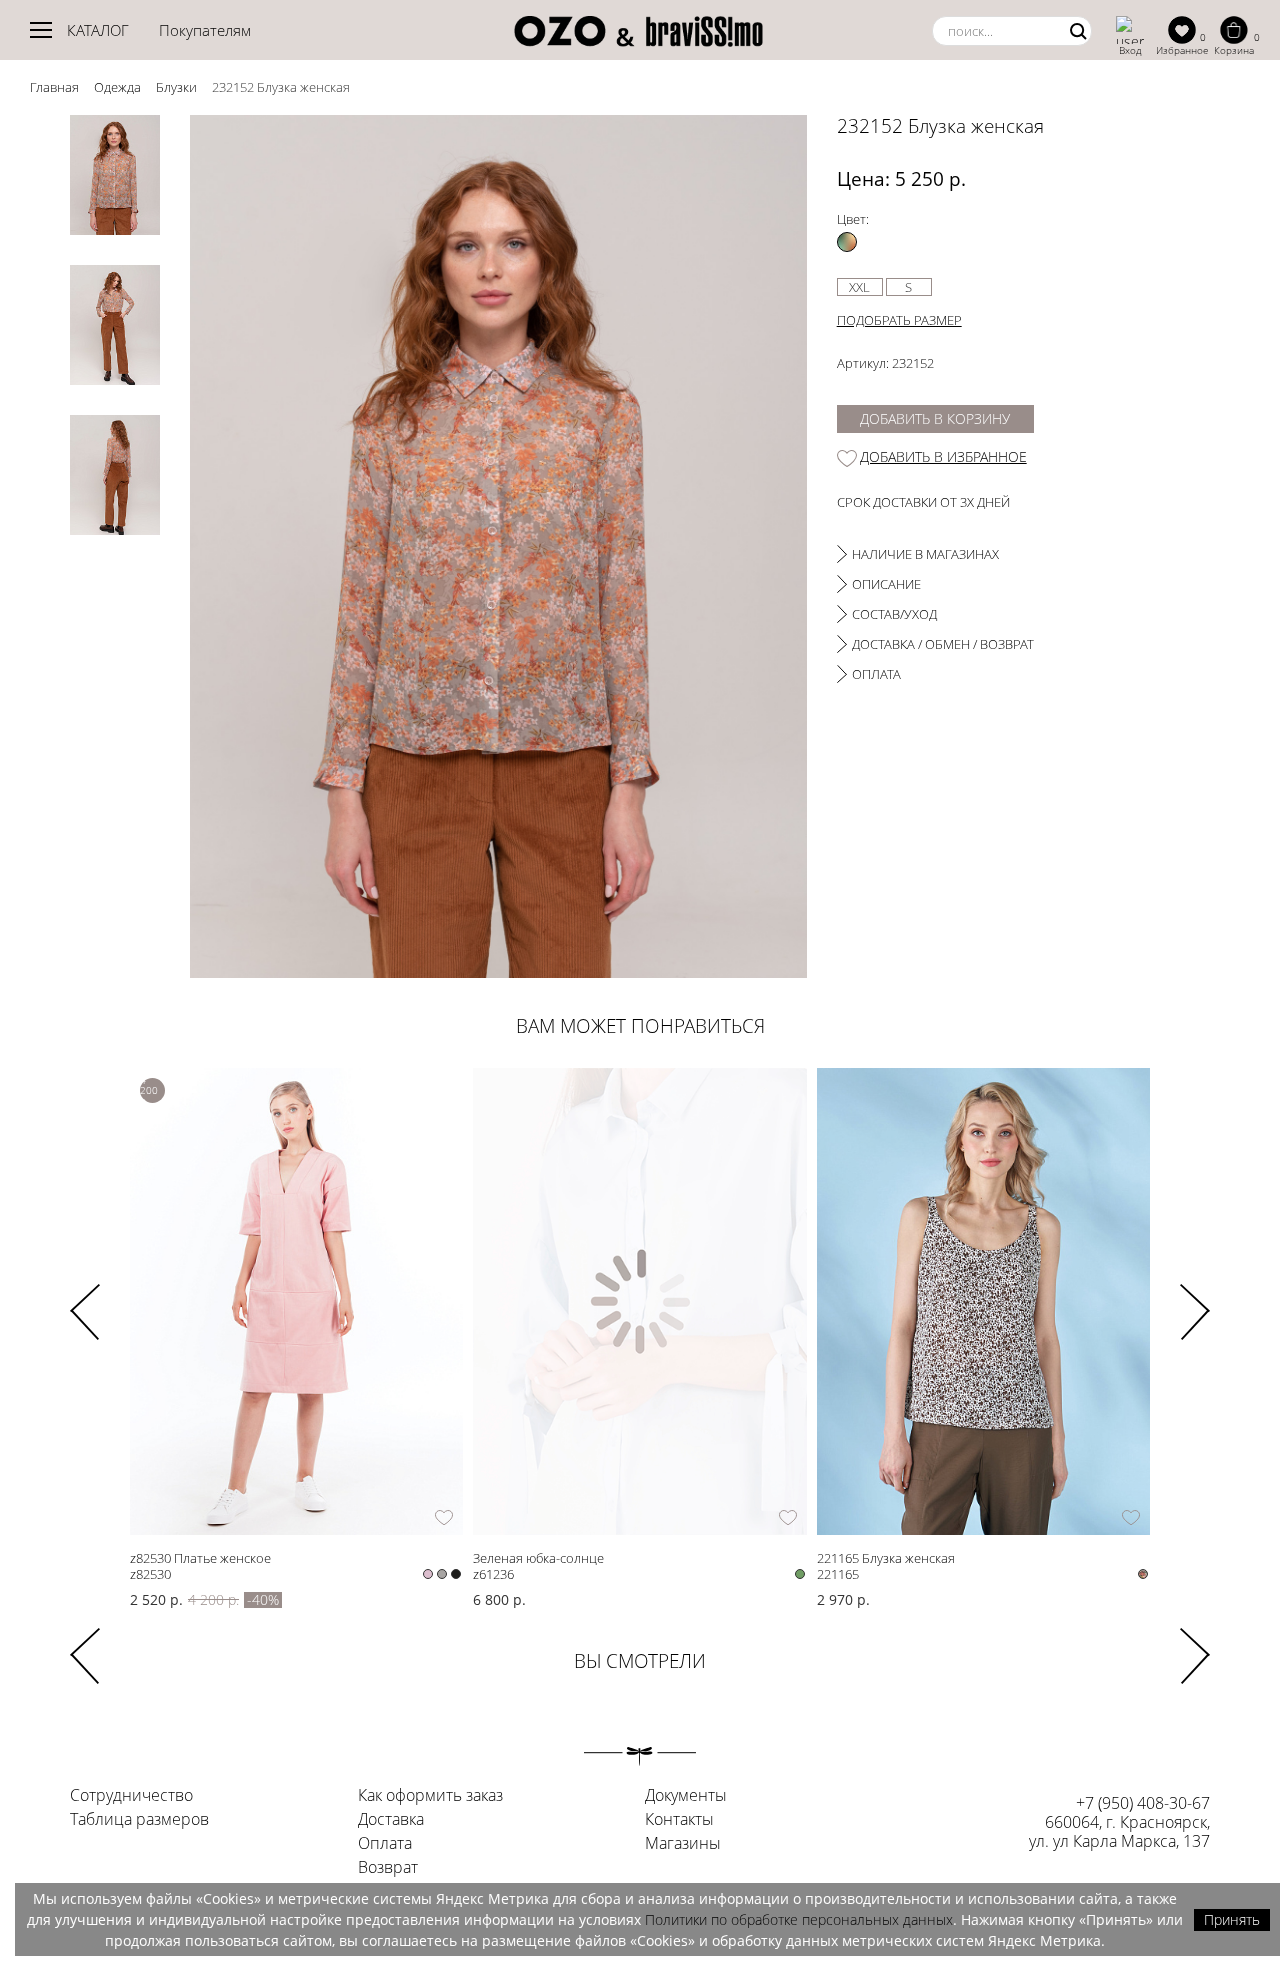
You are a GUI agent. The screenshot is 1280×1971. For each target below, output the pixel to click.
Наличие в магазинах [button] (925, 554)
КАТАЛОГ (98, 30)
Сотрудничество (131, 1796)
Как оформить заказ (430, 1796)
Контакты (679, 1820)
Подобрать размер (899, 320)
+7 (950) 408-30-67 (1143, 1803)
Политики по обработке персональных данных (799, 1919)
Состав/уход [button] (894, 614)
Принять (1232, 1919)
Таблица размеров (139, 1820)
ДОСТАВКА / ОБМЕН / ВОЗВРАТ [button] (943, 644)
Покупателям (205, 30)
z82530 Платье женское (200, 1557)
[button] (1195, 1299)
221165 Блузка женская (886, 1557)
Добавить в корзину (935, 418)
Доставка (391, 1820)
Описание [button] (886, 584)
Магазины (683, 1844)
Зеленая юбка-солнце (538, 1557)
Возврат (388, 1868)
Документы (686, 1796)
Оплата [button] (876, 674)
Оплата (385, 1844)
